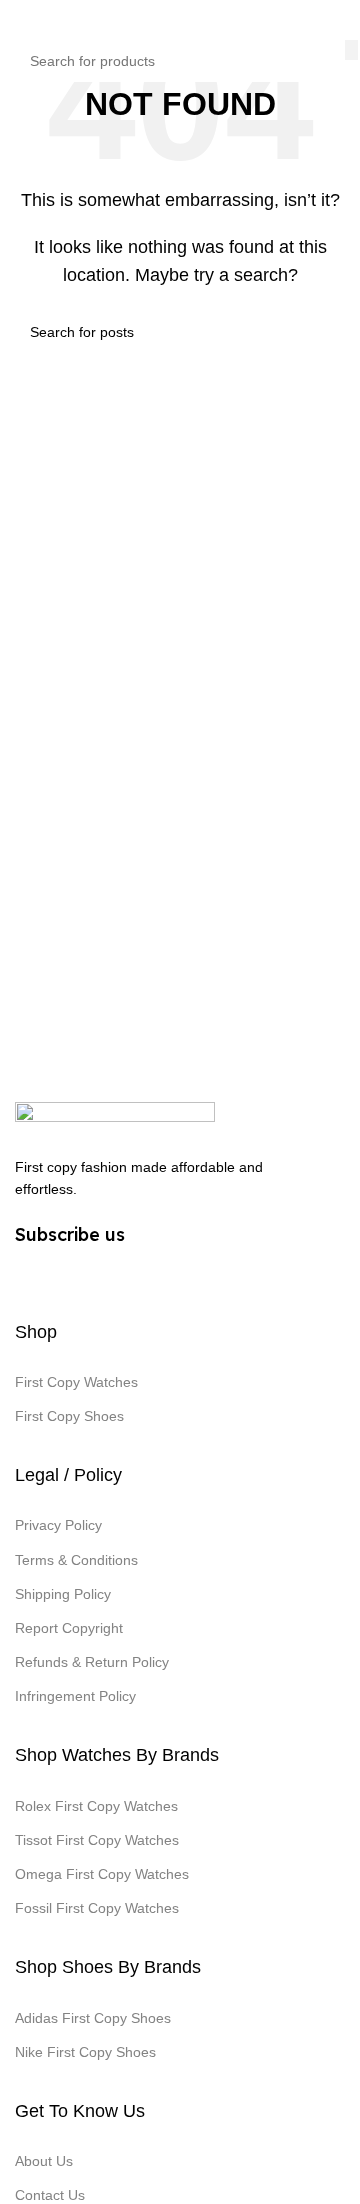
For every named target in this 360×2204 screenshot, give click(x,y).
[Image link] (115, 1117)
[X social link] (66, 1275)
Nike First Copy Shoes (85, 2052)
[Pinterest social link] (102, 1275)
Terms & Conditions (76, 1560)
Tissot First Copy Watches (97, 1840)
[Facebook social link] (30, 1275)
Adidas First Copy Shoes (93, 2018)
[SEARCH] (351, 50)
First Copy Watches (76, 1382)
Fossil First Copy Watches (97, 1908)
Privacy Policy (58, 1525)
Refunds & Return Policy (92, 1662)
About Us (44, 2161)
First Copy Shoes (69, 1416)
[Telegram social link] (174, 1275)
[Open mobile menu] (23, 20)
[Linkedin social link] (138, 1275)
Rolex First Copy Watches (96, 1806)
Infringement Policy (75, 1696)
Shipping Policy (63, 1594)
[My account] (337, 20)
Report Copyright (69, 1628)
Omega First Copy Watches (102, 1874)
